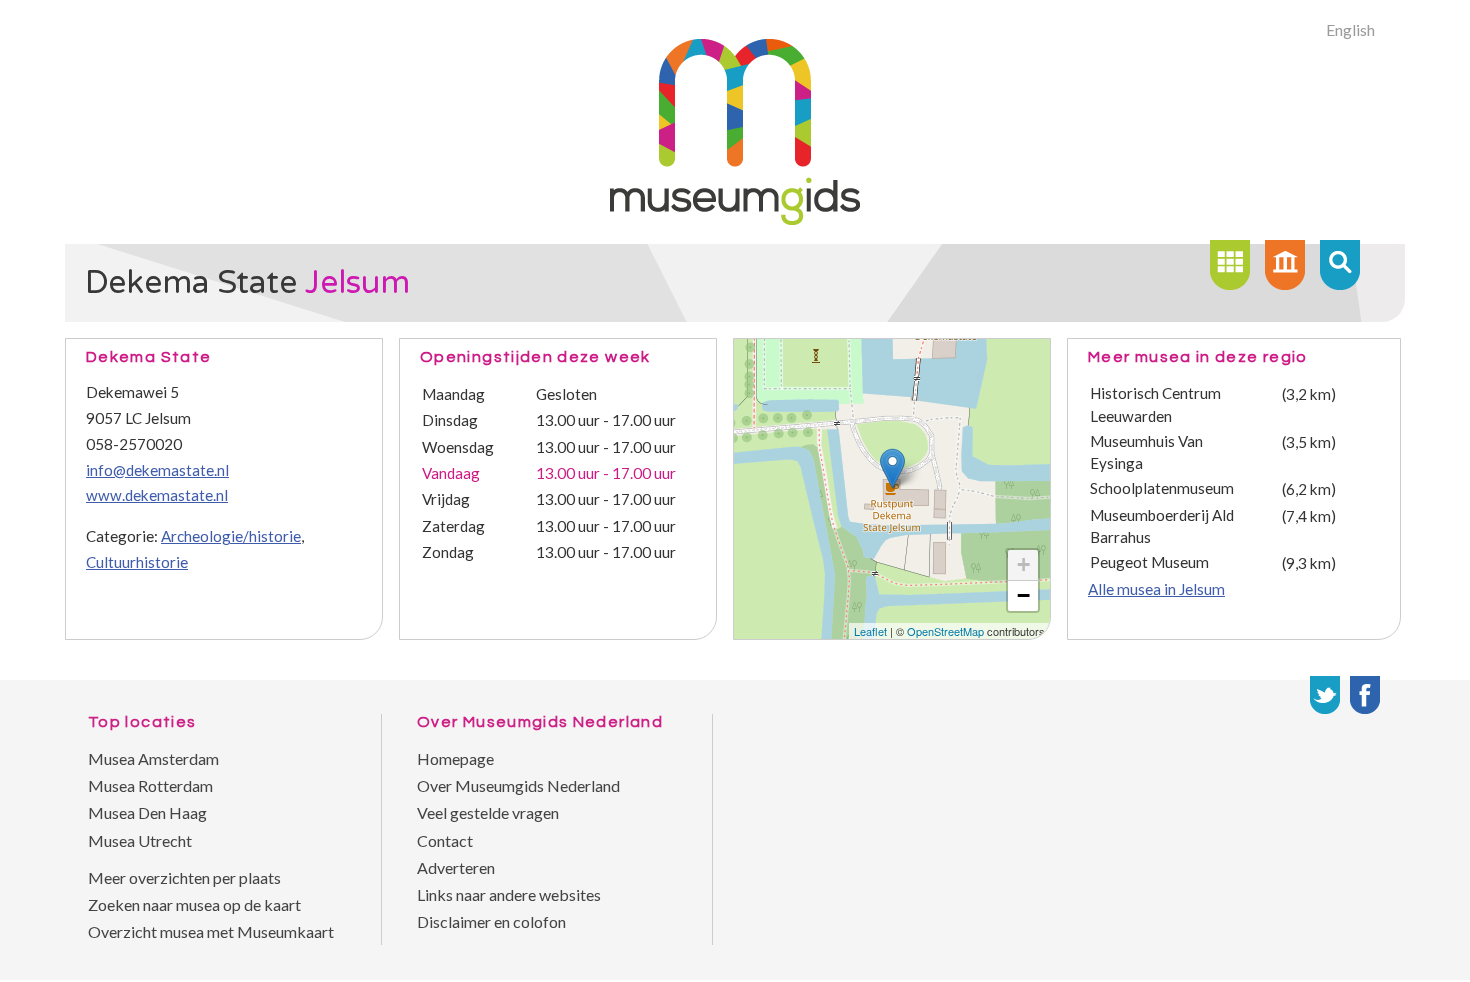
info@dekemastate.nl (157, 470)
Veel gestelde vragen (488, 812)
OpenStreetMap (945, 631)
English (1350, 29)
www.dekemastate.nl (157, 495)
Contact (445, 840)
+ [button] (1023, 564)
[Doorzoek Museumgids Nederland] (1340, 265)
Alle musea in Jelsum (1156, 589)
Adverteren (456, 867)
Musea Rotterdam (150, 785)
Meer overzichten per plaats (184, 877)
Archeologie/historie (231, 536)
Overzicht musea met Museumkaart (211, 931)
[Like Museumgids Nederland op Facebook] (1365, 695)
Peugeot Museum (1149, 562)
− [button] (1023, 595)
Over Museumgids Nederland (518, 785)
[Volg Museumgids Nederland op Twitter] (1325, 695)
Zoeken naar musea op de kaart (194, 904)
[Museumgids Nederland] (735, 218)
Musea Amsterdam (153, 758)
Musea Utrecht (140, 840)
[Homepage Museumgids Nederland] (1285, 265)
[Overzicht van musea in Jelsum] (1230, 265)
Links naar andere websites (509, 894)
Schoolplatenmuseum (1162, 488)
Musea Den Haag (147, 812)
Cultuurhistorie (137, 562)
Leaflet (870, 631)
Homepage (455, 758)
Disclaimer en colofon (491, 921)
